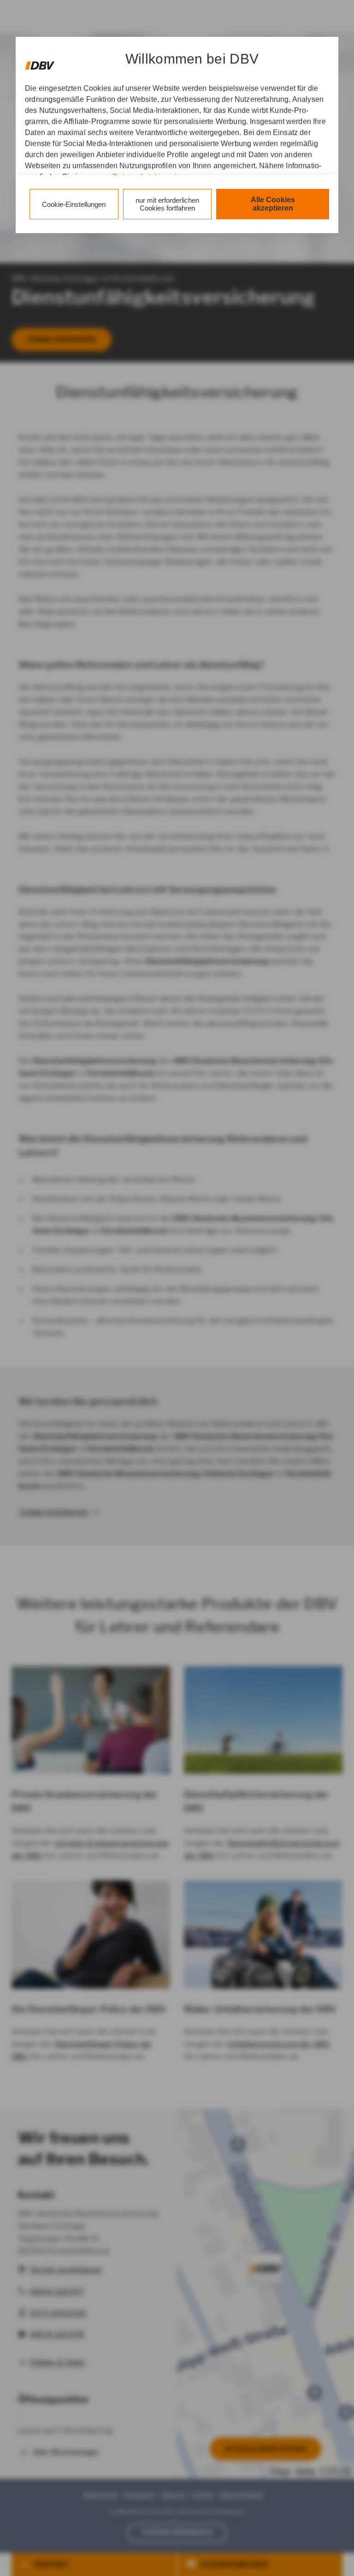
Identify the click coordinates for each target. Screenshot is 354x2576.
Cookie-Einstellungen (74, 204)
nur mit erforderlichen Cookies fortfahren (167, 204)
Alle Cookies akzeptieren (273, 204)
